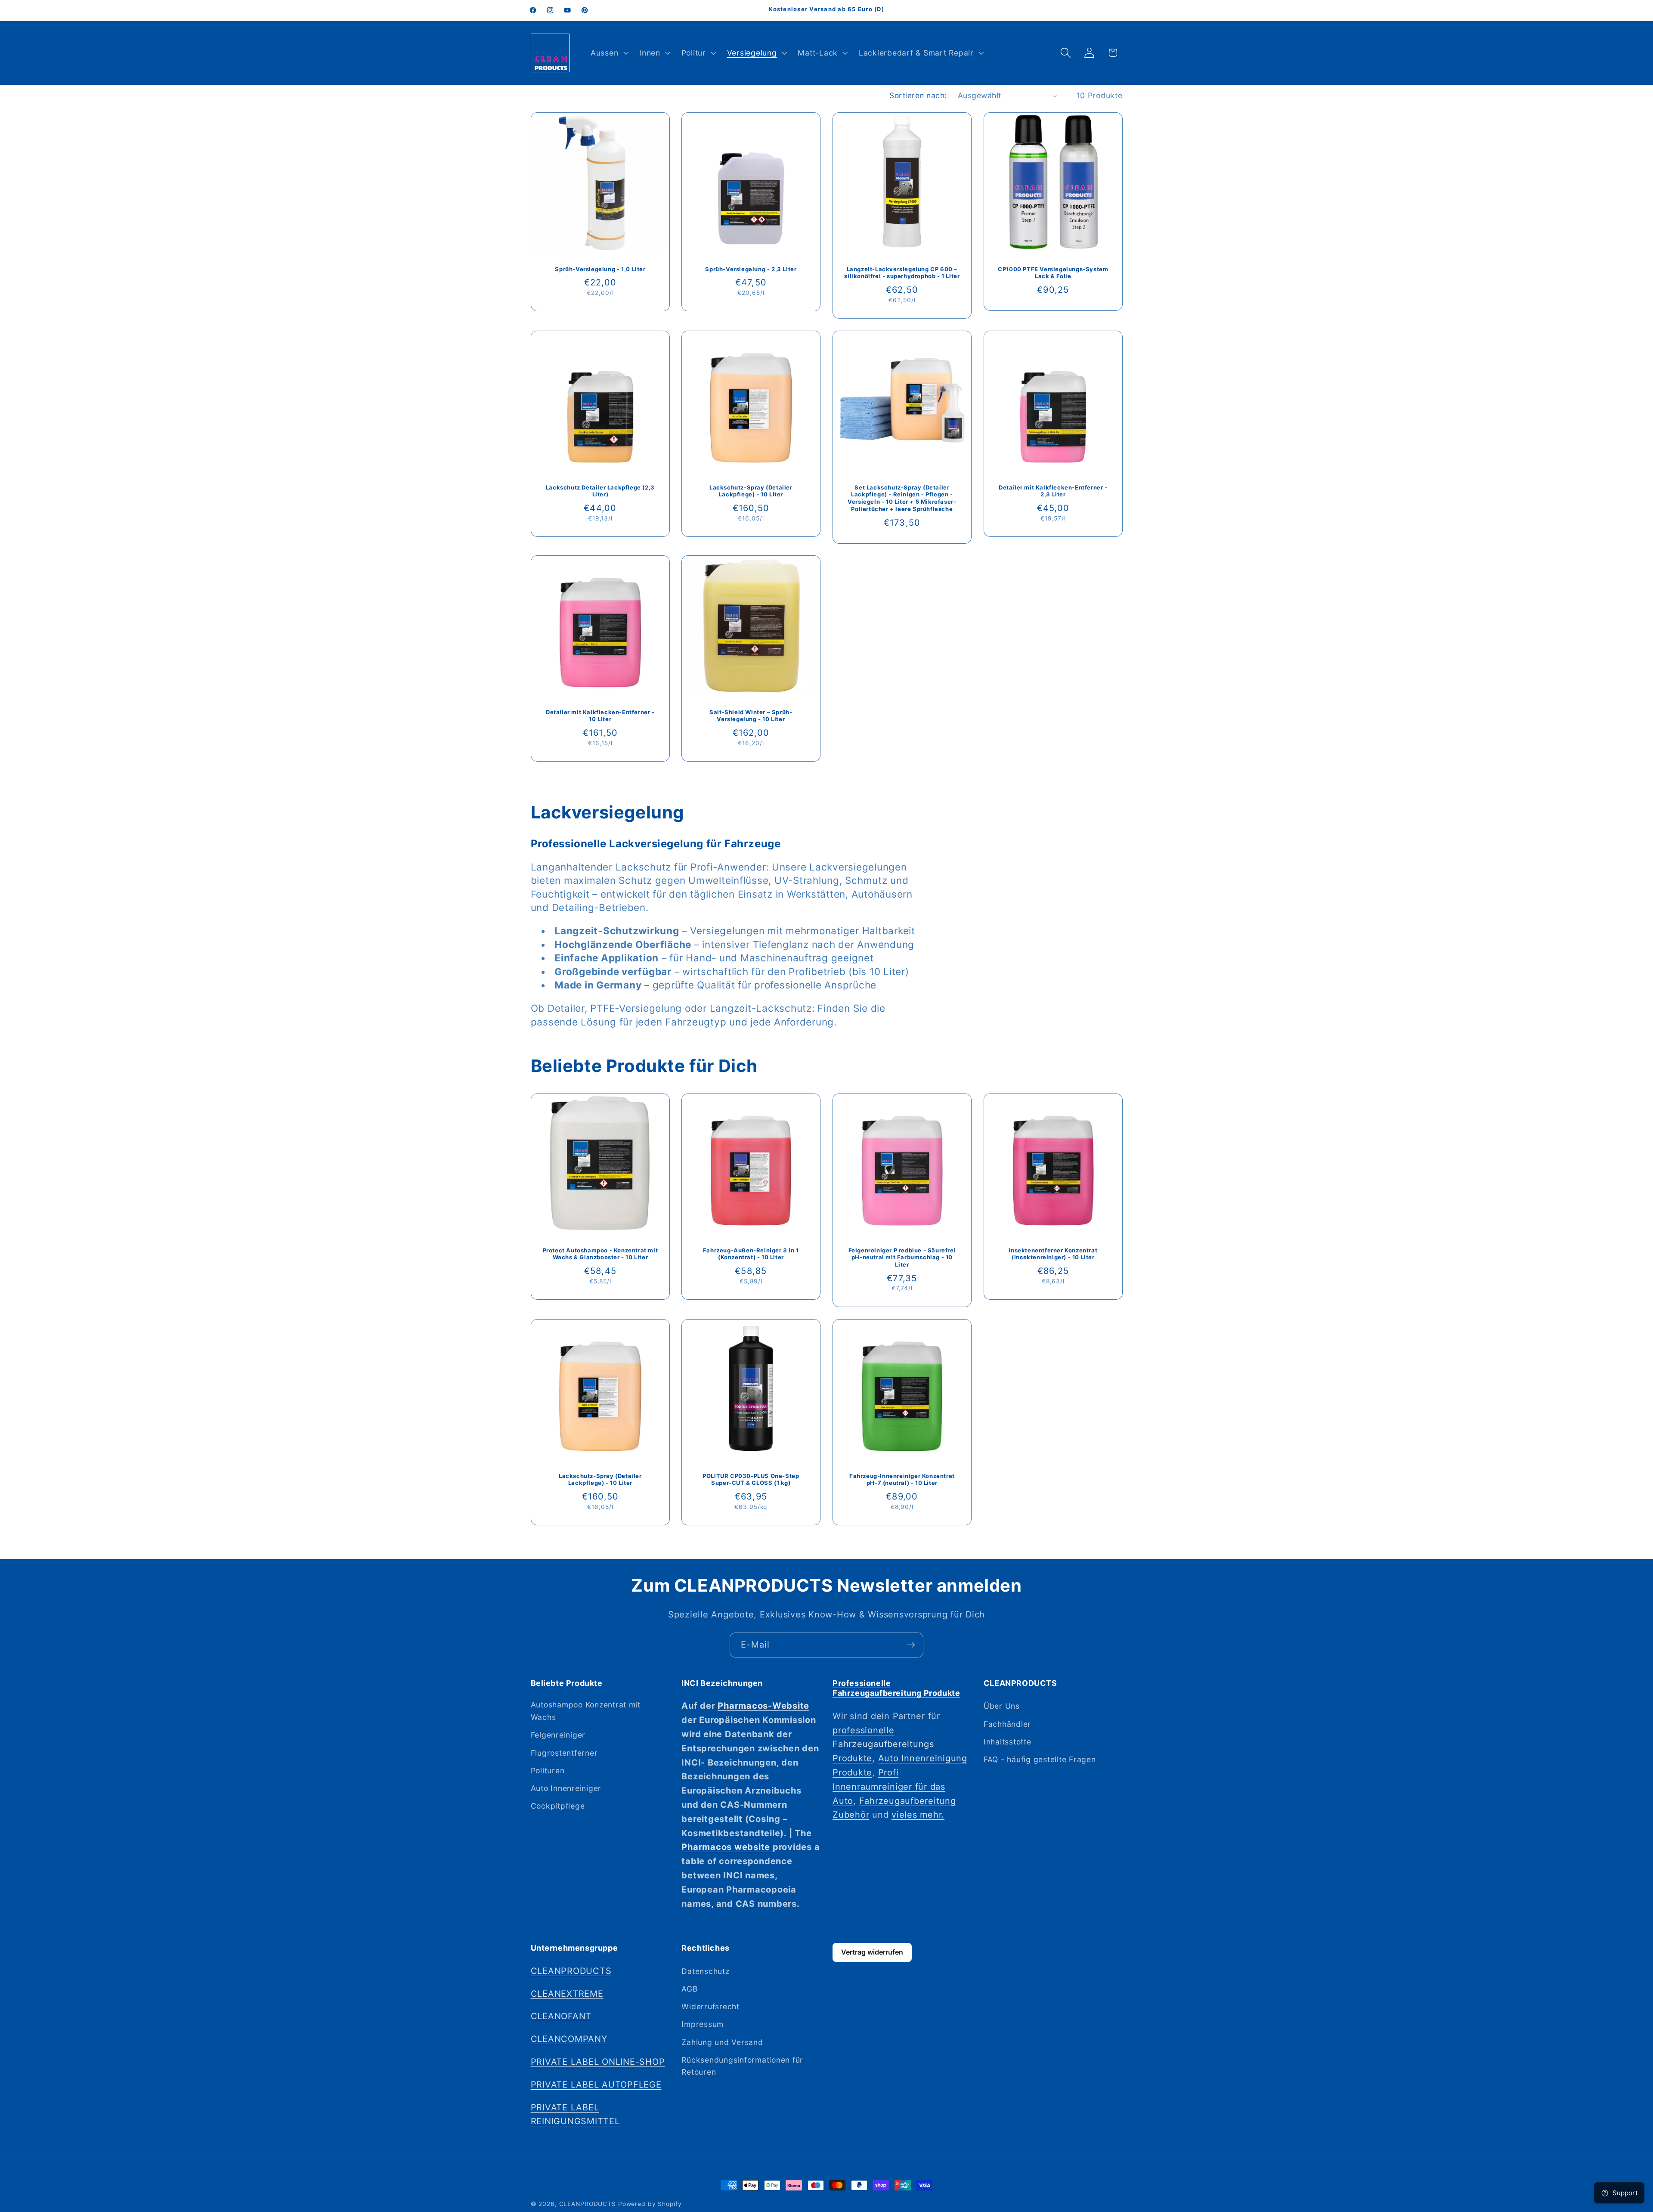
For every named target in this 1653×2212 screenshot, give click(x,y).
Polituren (548, 1771)
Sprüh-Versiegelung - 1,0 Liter (600, 269)
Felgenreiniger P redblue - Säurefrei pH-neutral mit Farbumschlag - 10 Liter (902, 1257)
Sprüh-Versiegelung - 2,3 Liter (751, 269)
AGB (689, 1989)
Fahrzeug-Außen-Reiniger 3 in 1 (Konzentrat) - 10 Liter (751, 1253)
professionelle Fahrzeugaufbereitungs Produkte (883, 1744)
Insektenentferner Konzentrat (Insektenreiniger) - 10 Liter (1053, 1253)
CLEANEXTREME (567, 1993)
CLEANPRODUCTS (571, 1971)
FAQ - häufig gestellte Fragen (1040, 1759)
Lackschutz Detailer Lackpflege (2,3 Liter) (600, 491)
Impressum (703, 2024)
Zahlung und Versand (722, 2042)
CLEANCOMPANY (569, 2039)
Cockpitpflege (558, 1806)
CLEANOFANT (561, 2016)
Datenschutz (705, 1971)
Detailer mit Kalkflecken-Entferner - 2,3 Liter (1053, 491)
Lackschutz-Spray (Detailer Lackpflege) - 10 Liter (751, 491)
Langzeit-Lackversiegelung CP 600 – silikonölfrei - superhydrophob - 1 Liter (902, 272)
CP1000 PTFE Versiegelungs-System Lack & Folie (1053, 272)
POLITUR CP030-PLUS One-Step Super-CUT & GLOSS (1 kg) (751, 1479)
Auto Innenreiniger (566, 1788)
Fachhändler (1007, 1724)
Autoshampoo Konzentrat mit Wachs (586, 1711)
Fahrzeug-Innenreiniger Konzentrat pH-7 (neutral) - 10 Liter (902, 1479)
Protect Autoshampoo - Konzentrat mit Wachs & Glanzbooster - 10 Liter (600, 1253)
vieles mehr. (918, 1815)
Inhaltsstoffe (1008, 1742)
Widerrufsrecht (710, 2006)
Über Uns (1002, 1706)
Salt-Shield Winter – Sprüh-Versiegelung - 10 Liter (751, 716)
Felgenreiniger (558, 1735)
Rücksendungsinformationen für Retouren (742, 2066)
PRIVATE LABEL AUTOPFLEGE (596, 2085)
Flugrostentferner (564, 1752)
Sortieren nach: (918, 95)
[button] (608, 53)
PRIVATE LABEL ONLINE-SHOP (598, 2062)
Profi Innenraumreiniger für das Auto (889, 1787)
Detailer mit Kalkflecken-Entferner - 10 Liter (600, 716)
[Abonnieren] (911, 1645)
